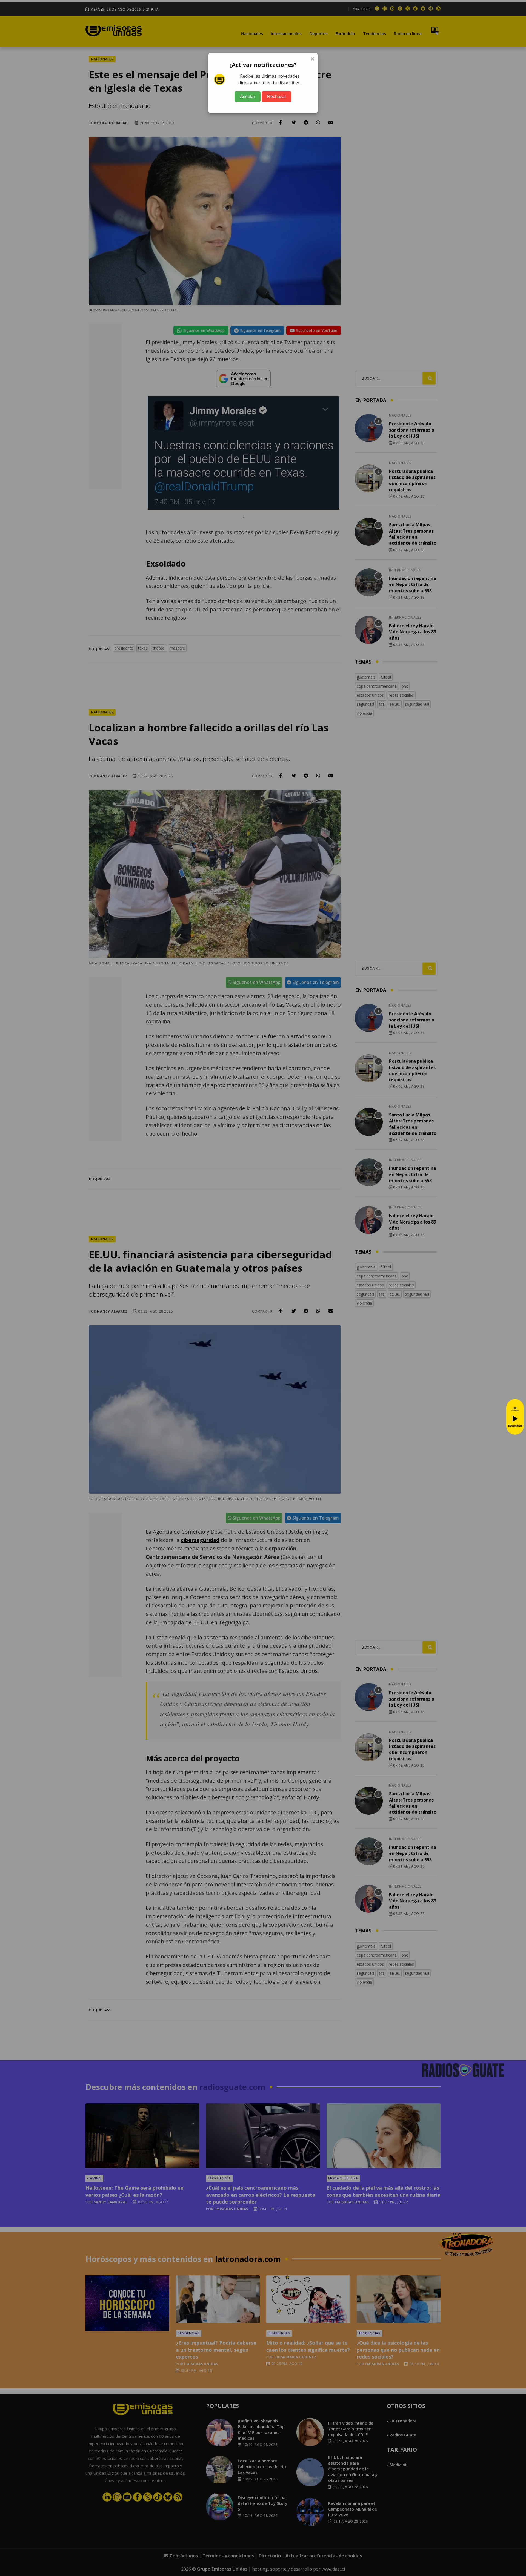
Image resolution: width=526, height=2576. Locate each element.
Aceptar (248, 97)
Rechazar (277, 97)
